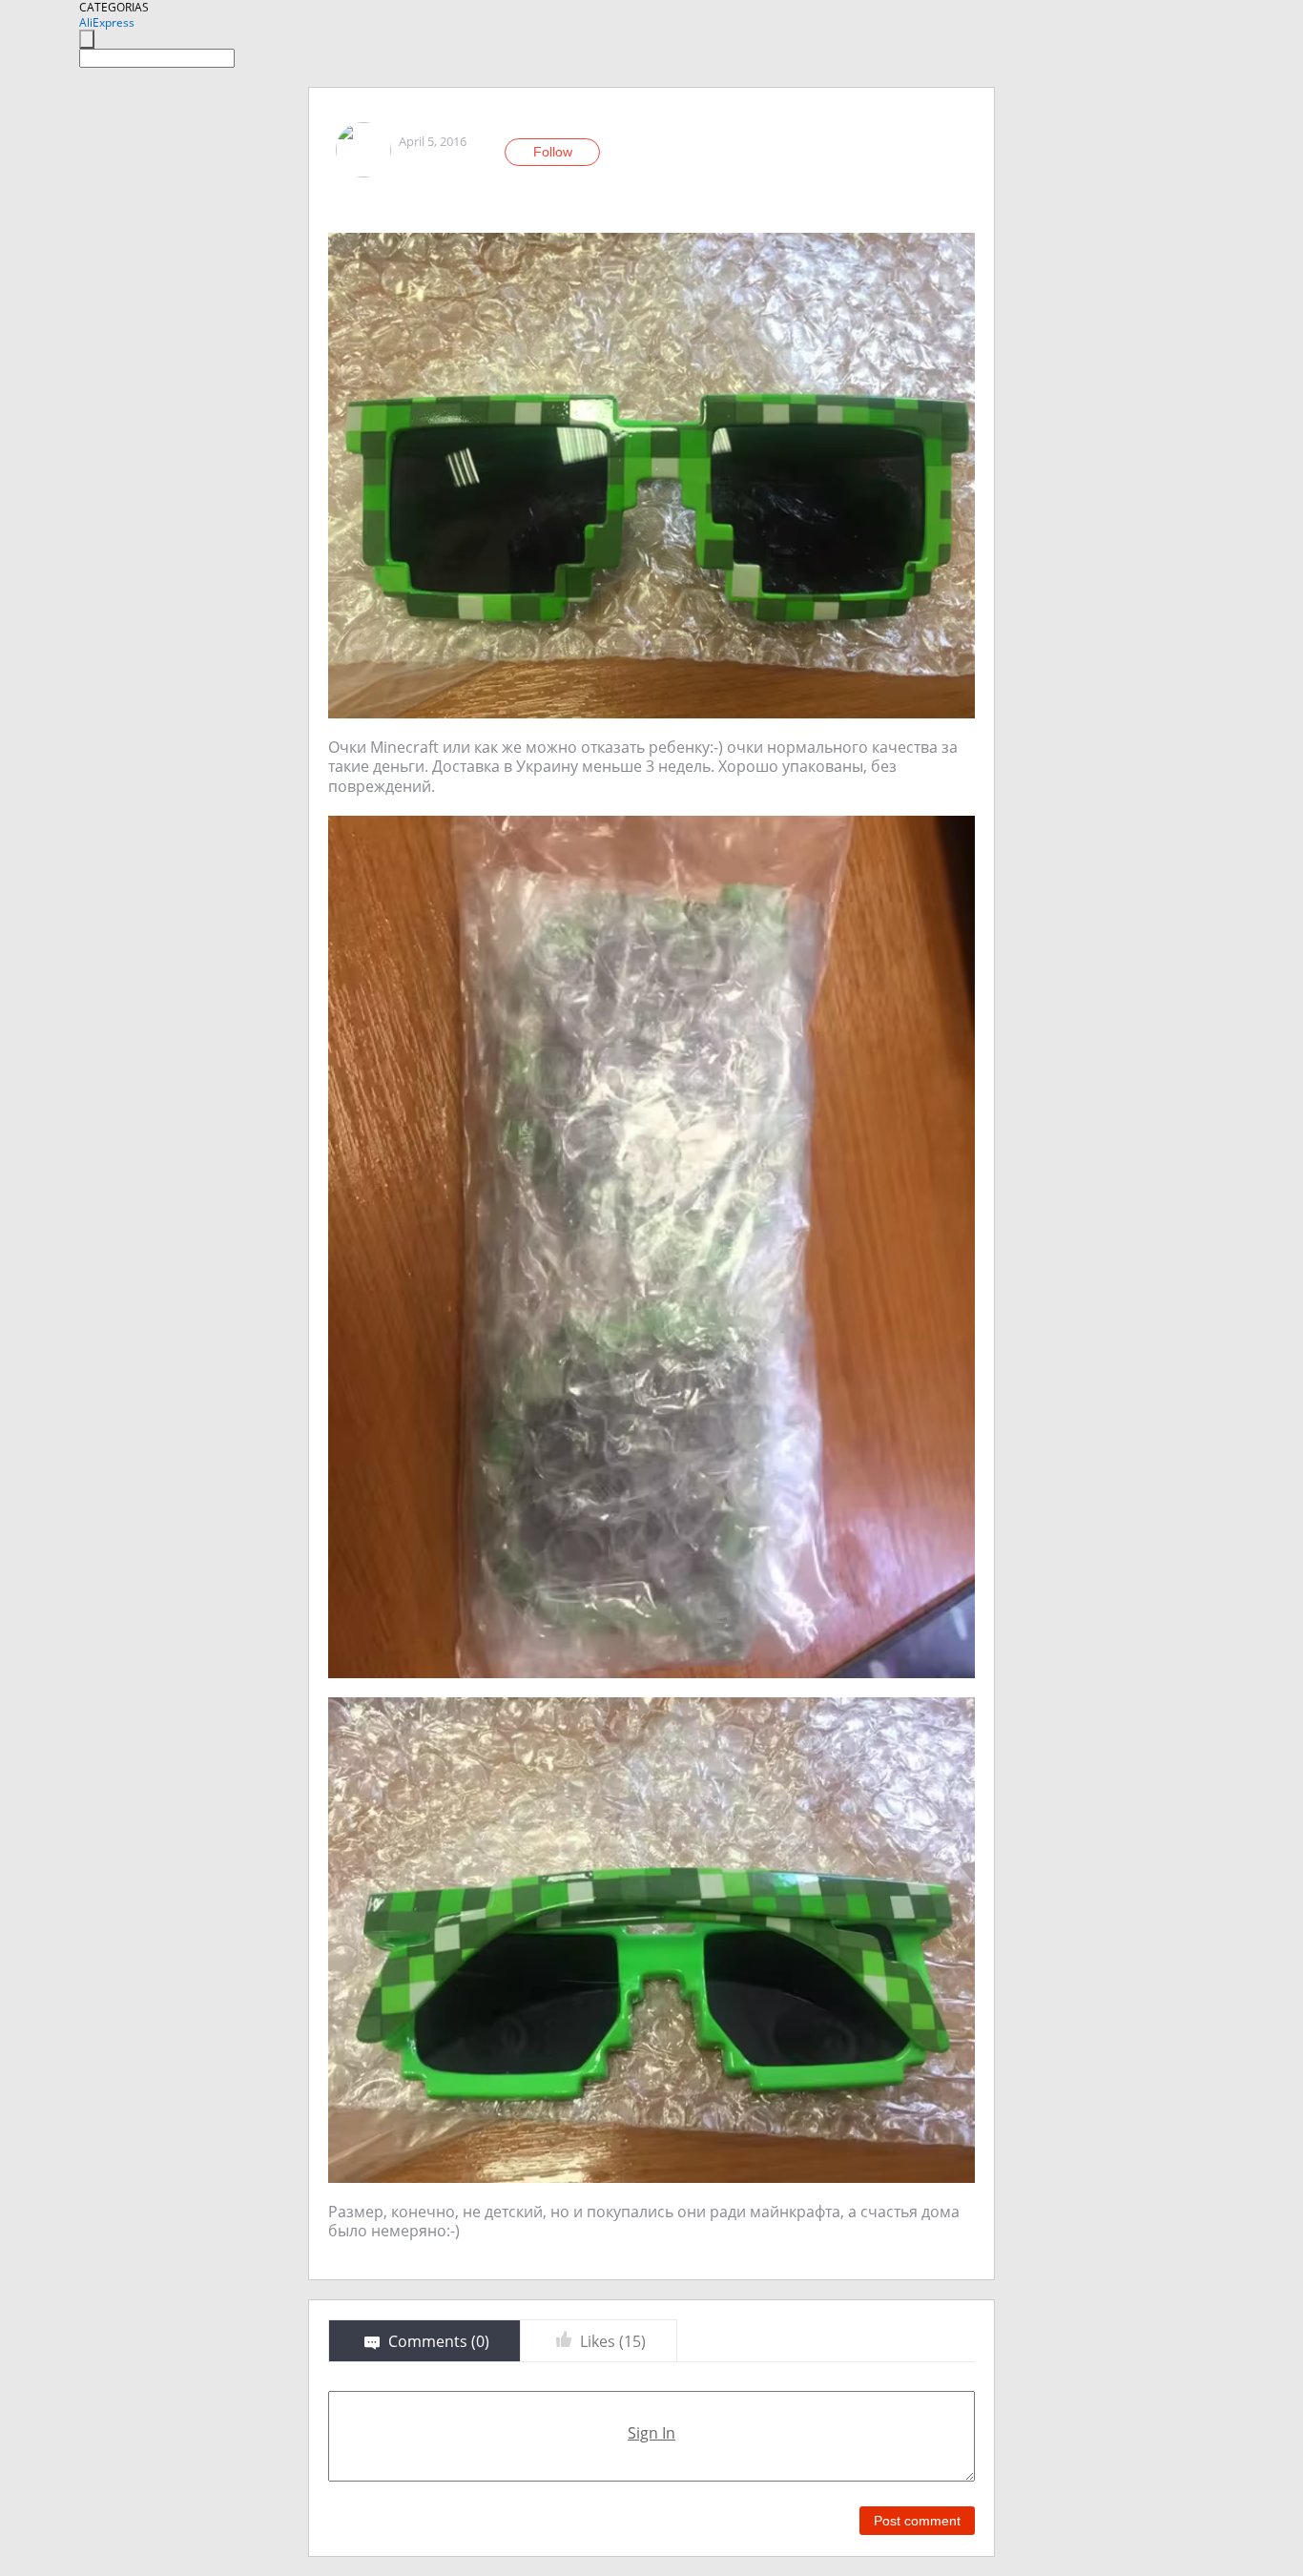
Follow (553, 152)
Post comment (917, 2521)
